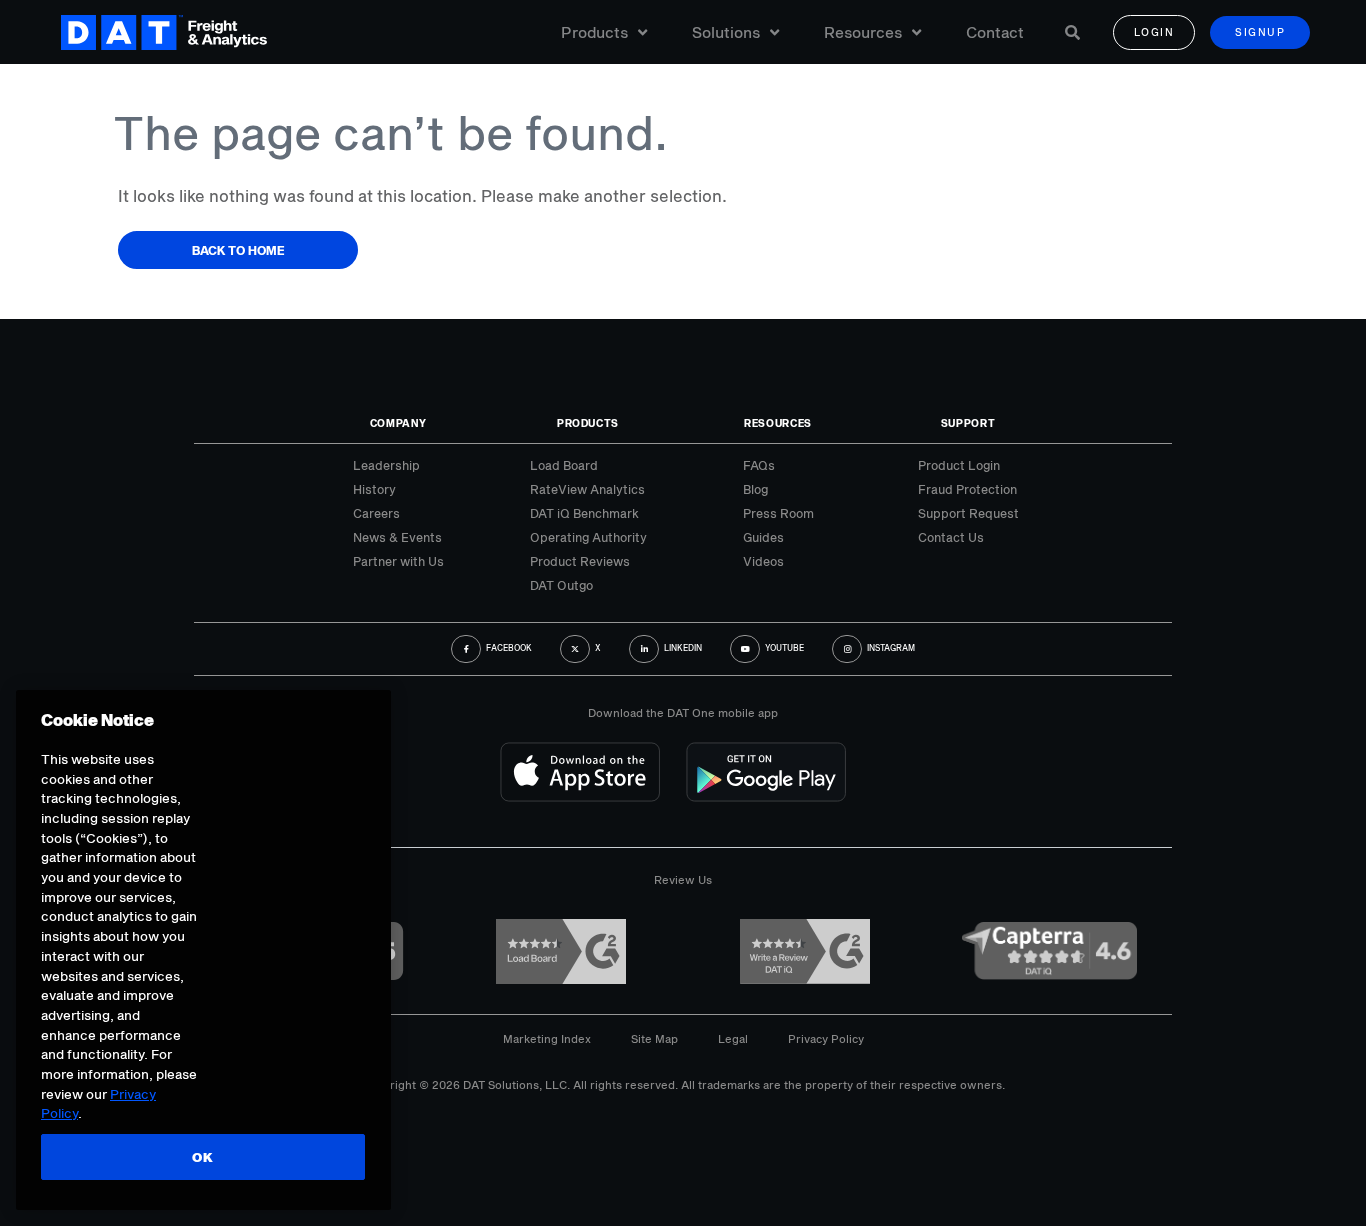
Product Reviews (580, 561)
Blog (755, 489)
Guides (763, 537)
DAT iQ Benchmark (584, 513)
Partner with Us (398, 561)
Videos (763, 561)
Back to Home (238, 250)
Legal (733, 1038)
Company (398, 423)
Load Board (564, 465)
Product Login (959, 465)
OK (202, 1157)
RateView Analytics (587, 489)
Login (1154, 32)
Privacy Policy (826, 1038)
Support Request (968, 513)
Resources (863, 32)
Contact (995, 32)
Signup (1260, 32)
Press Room (778, 513)
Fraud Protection (967, 489)
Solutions (726, 32)
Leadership (386, 465)
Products (594, 32)
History (374, 489)
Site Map (654, 1038)
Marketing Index (547, 1038)
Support (968, 423)
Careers (376, 513)
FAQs (759, 465)
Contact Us (951, 537)
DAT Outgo (561, 585)
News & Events (397, 537)
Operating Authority (588, 537)
